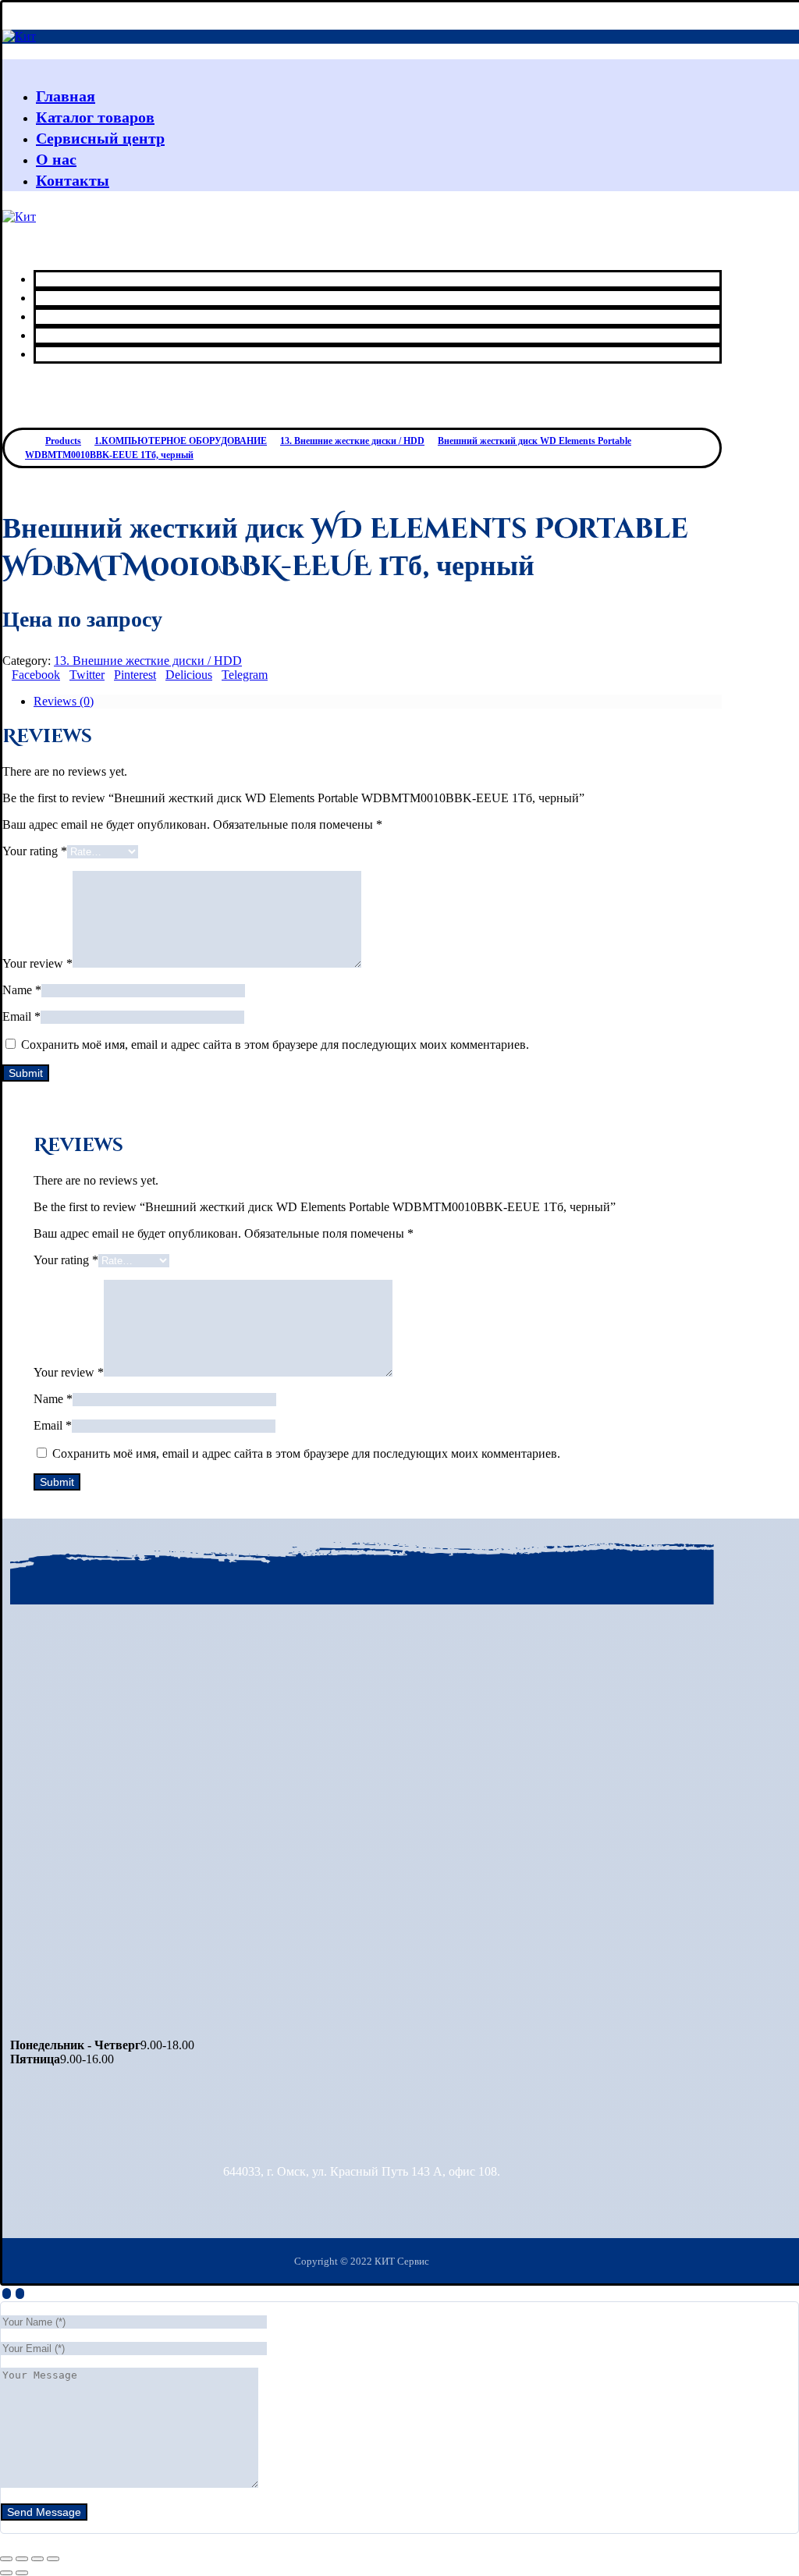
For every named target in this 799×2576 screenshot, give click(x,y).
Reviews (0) (64, 701)
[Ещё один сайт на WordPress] (19, 36)
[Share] (22, 2559)
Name (22, 990)
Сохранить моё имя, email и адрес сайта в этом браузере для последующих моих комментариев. (275, 1045)
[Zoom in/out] (53, 2559)
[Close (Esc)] (6, 2559)
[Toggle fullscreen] (37, 2559)
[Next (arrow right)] (22, 2573)
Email (21, 1016)
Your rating (35, 851)
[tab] (378, 702)
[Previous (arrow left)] (6, 2573)
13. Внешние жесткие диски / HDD (148, 661)
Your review (37, 963)
